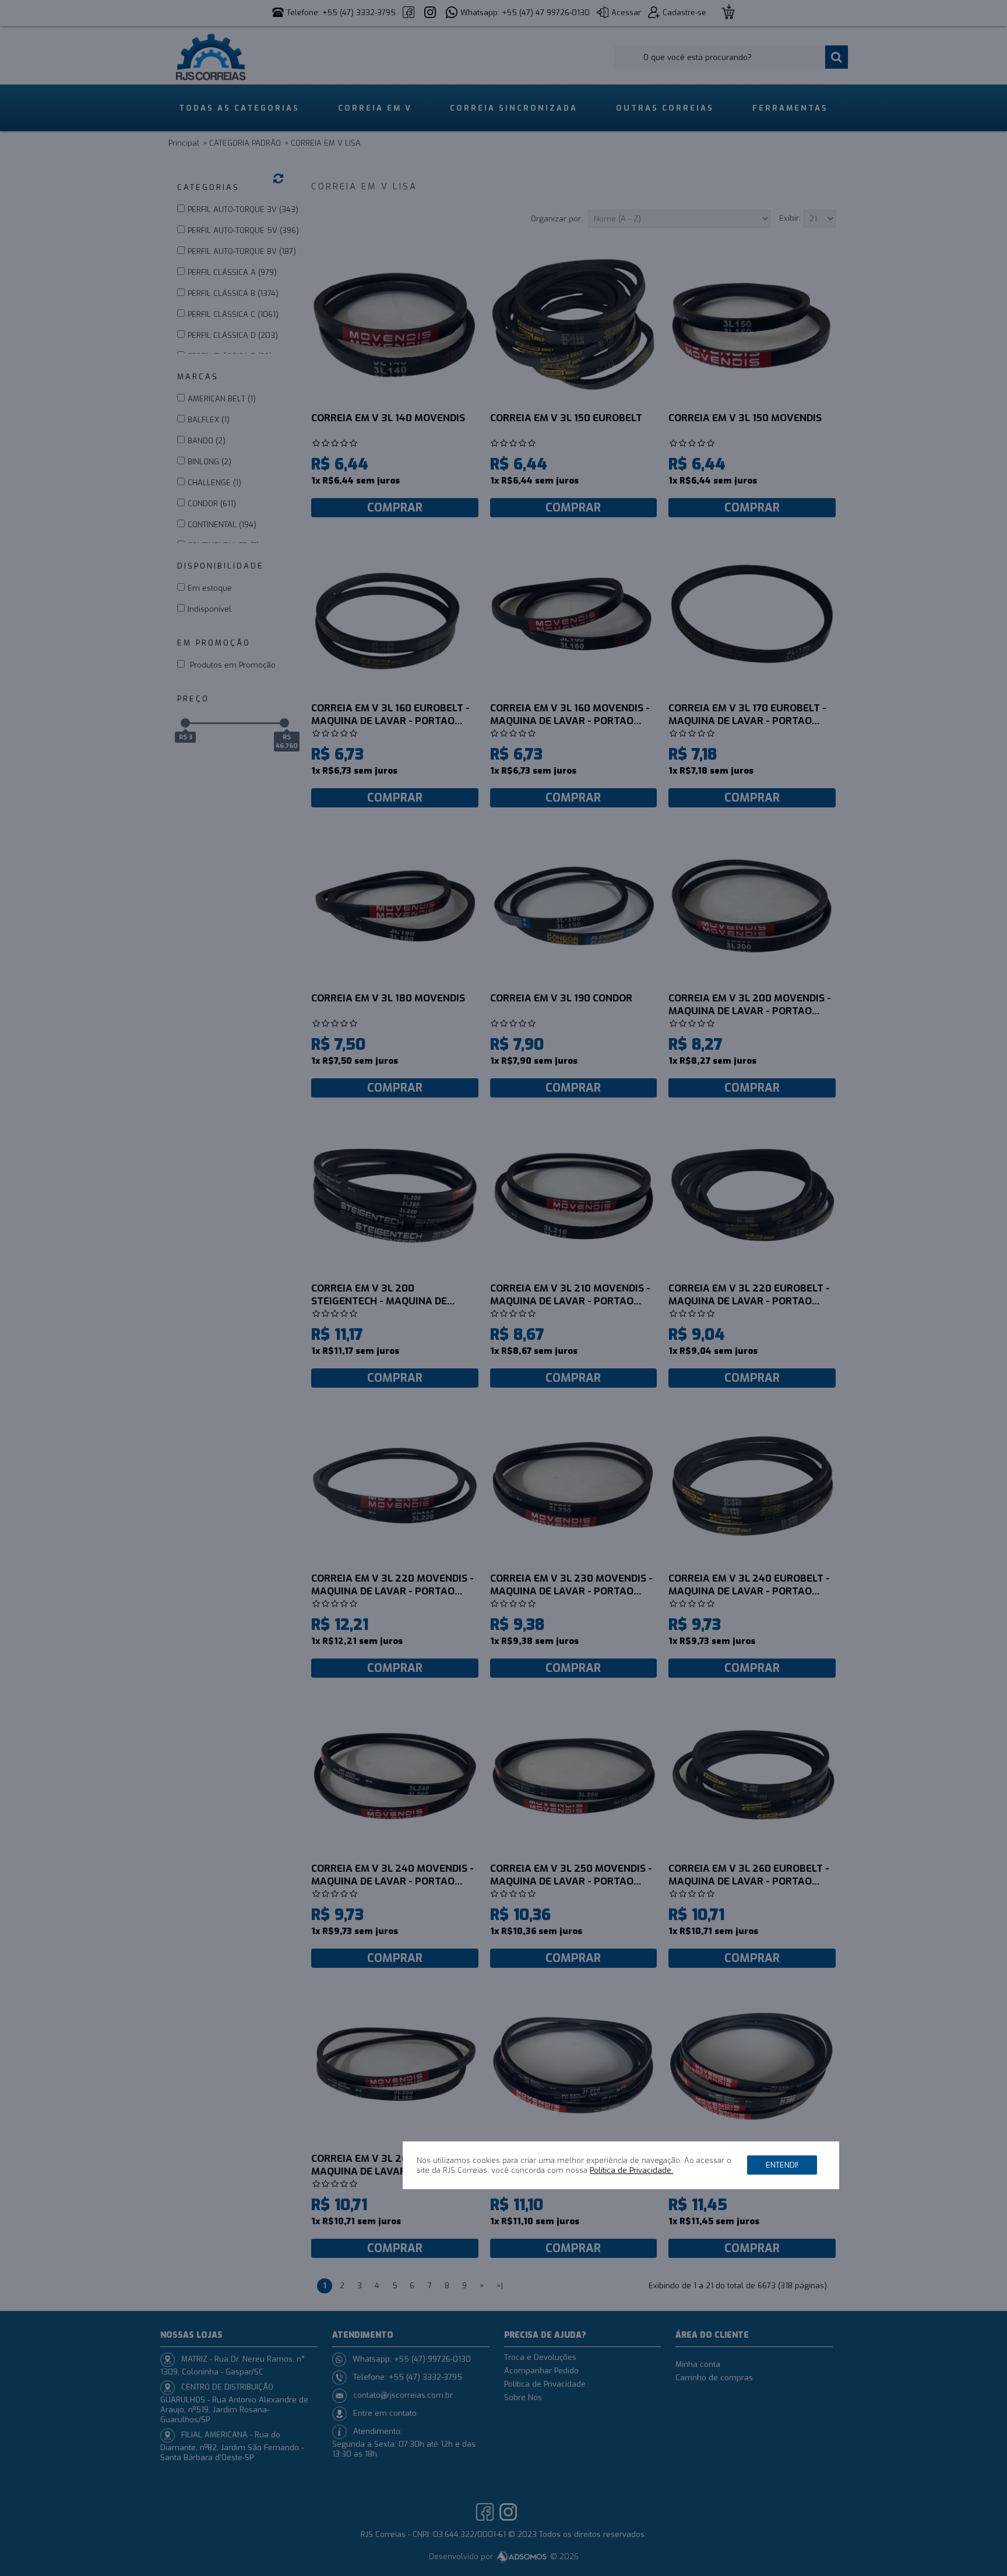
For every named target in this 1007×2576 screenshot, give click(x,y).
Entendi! (782, 2166)
